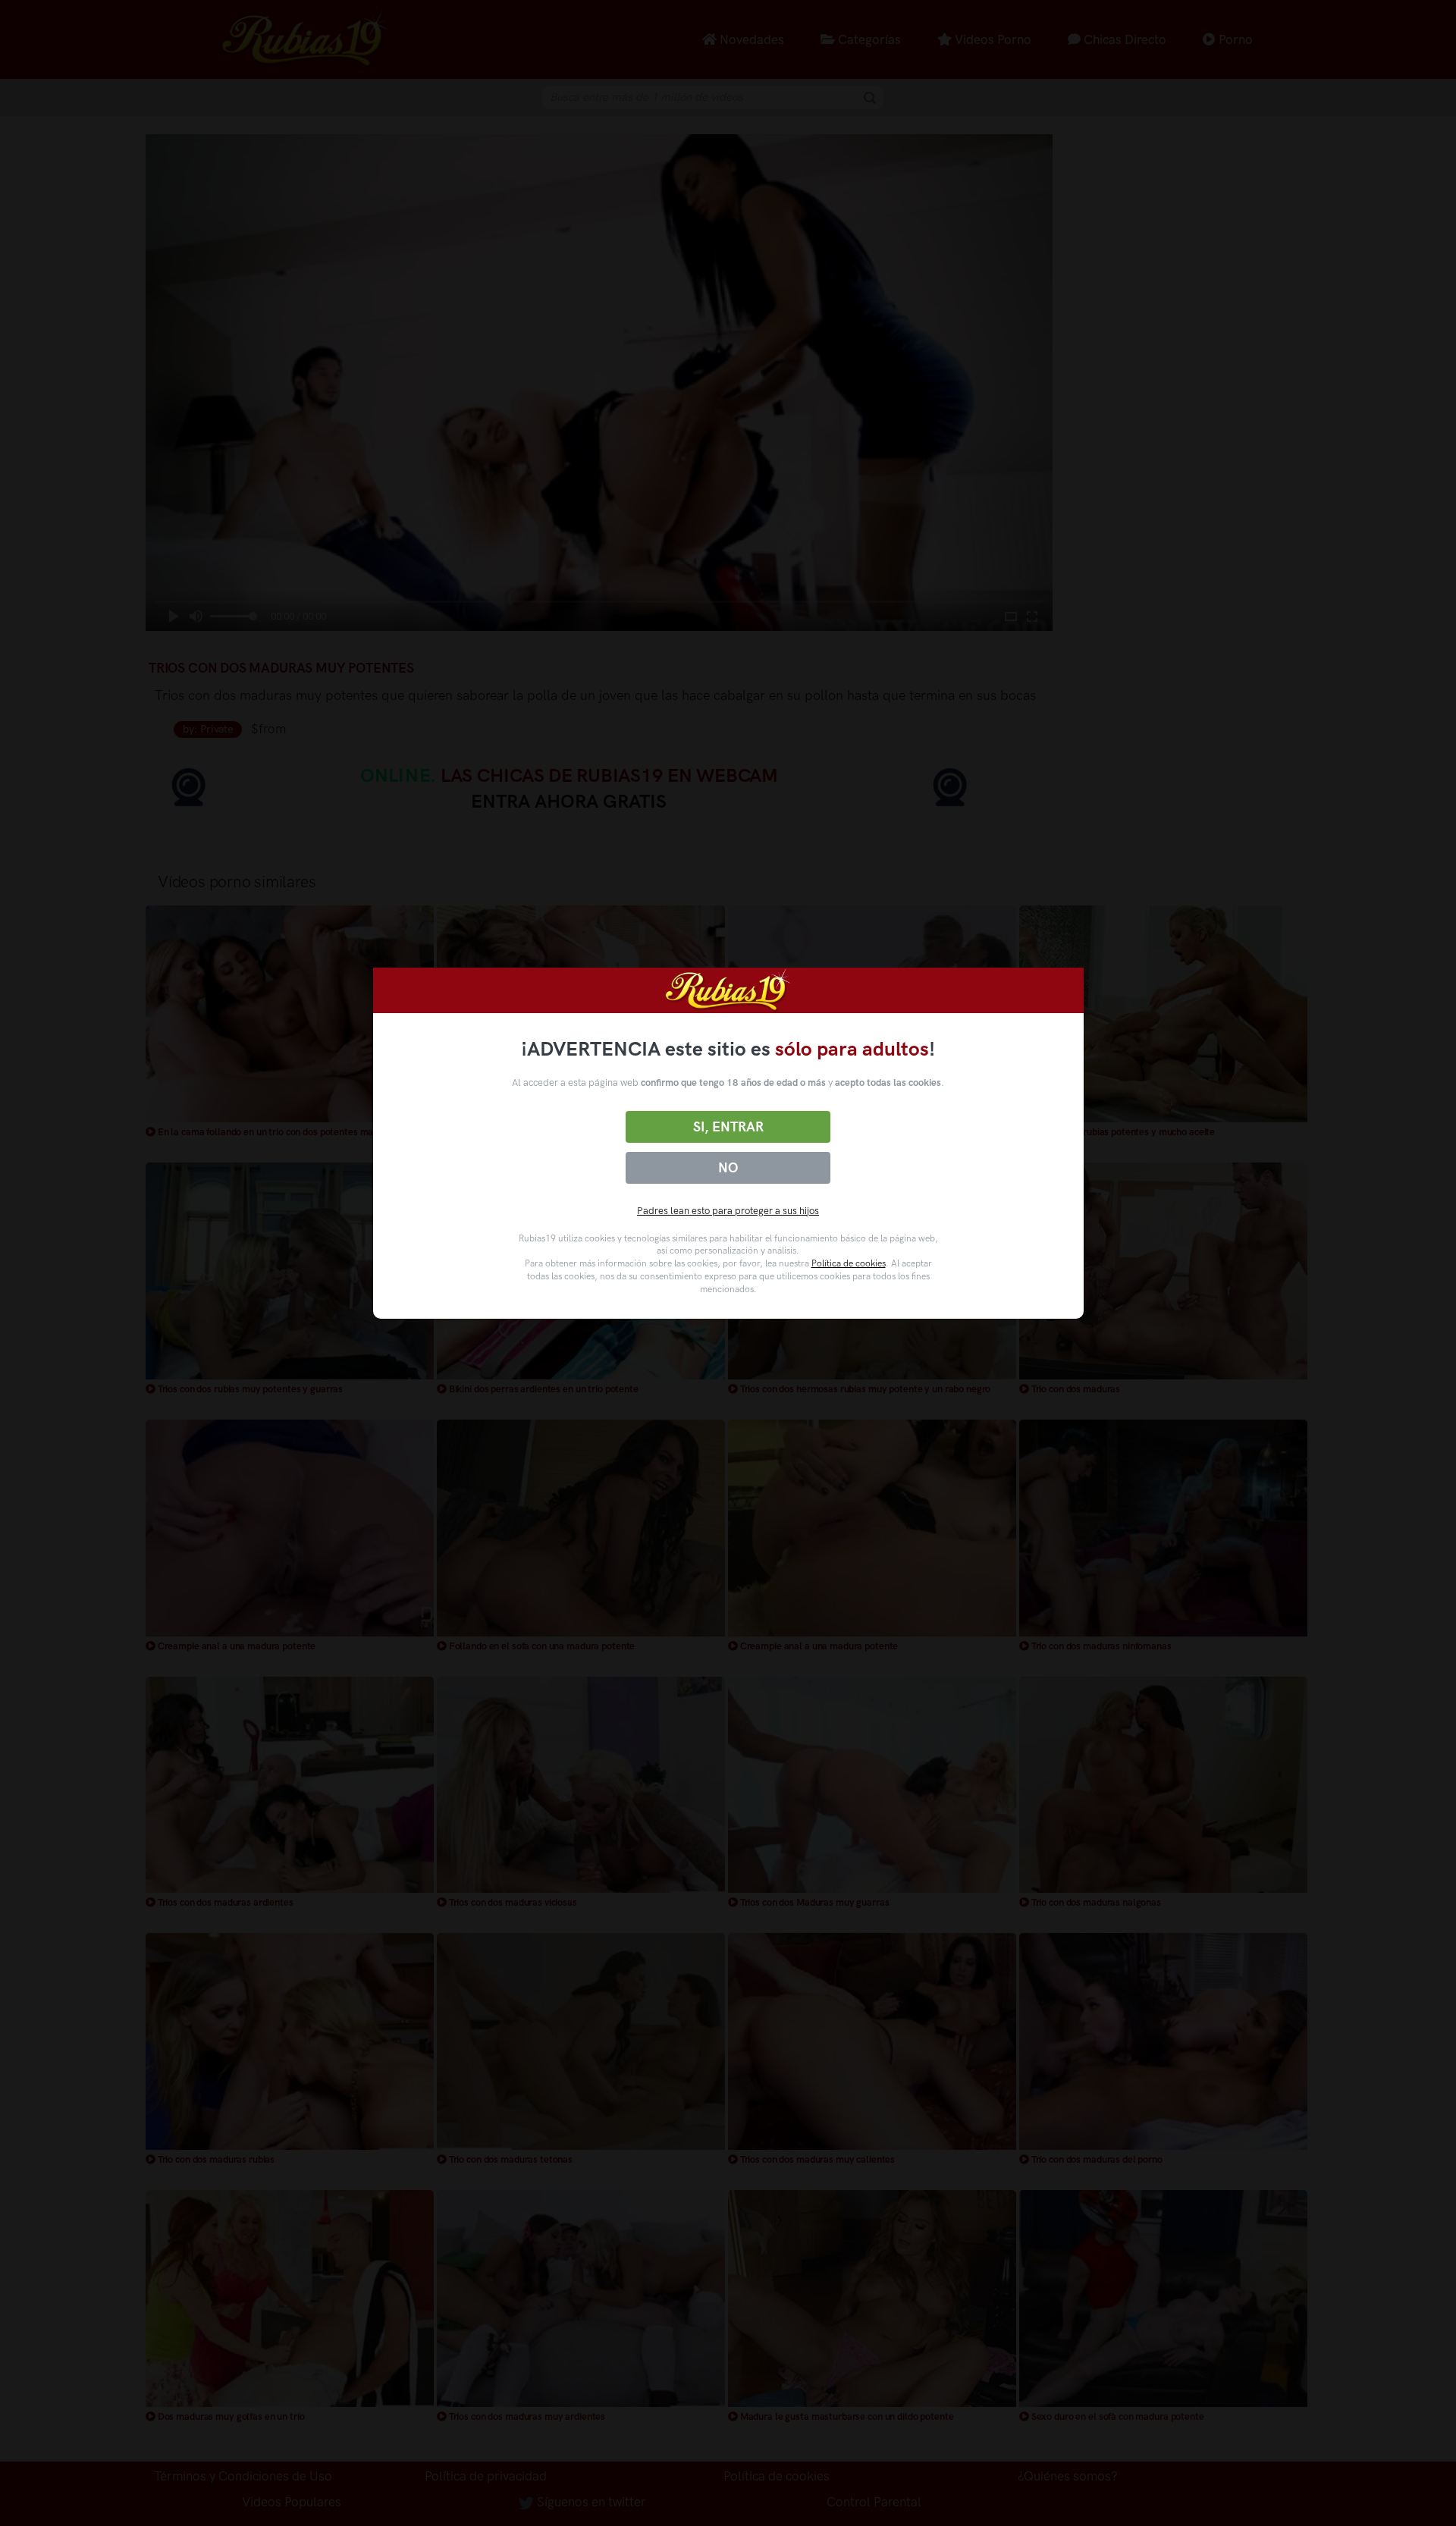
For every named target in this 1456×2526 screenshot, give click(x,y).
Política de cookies (849, 1263)
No (728, 1168)
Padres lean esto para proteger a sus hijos (728, 1211)
